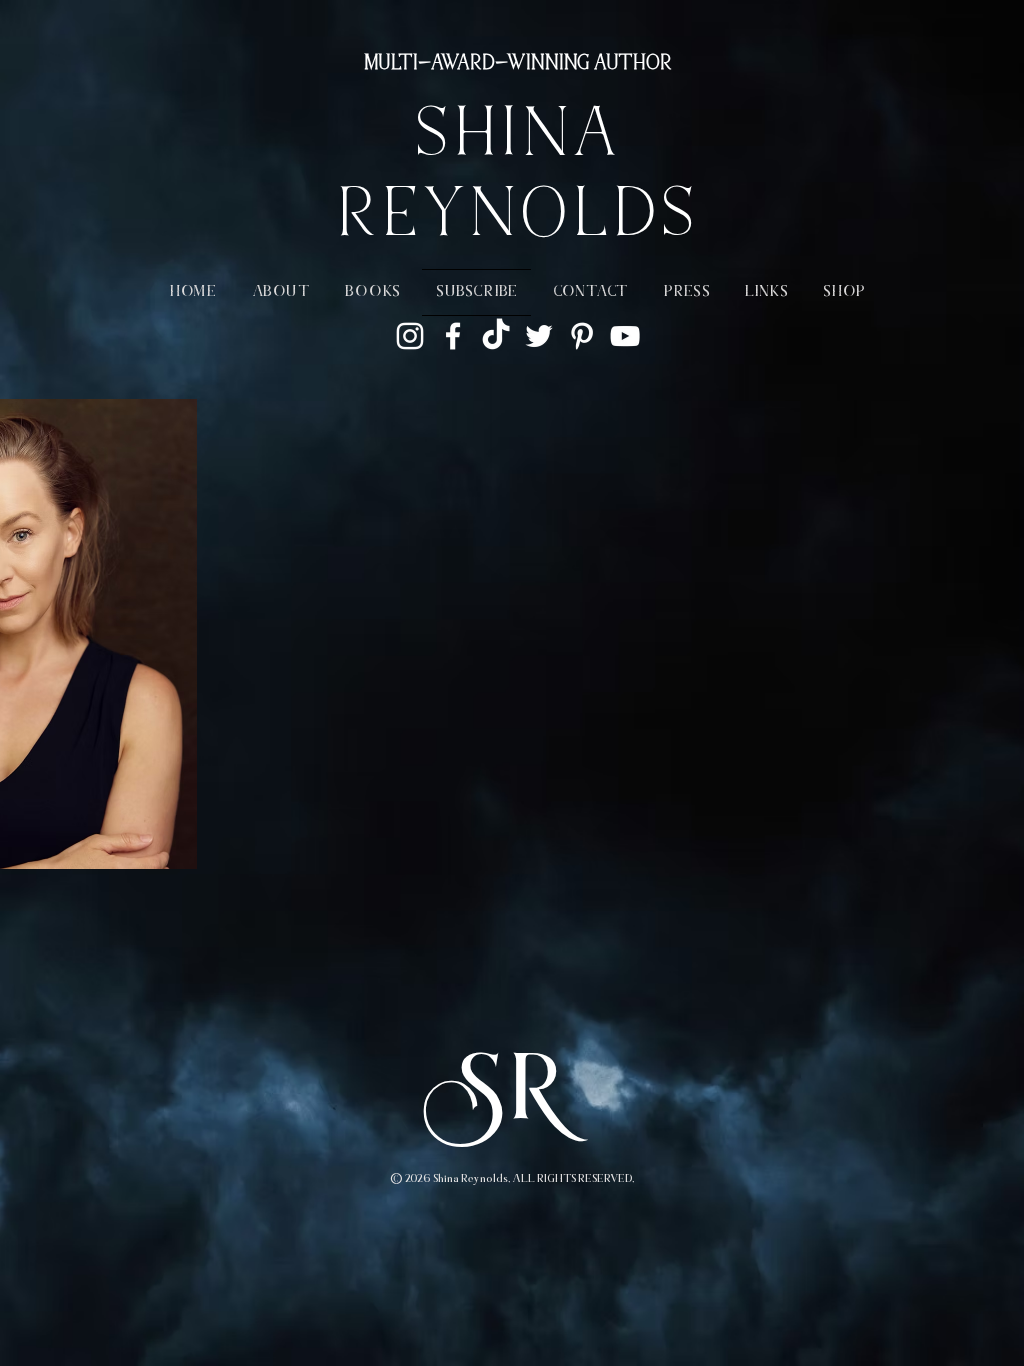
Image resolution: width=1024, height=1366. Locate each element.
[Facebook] (453, 336)
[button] (281, 292)
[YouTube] (625, 336)
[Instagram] (410, 336)
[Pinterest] (582, 336)
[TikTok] (496, 336)
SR (512, 1098)
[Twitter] (539, 336)
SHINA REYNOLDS (516, 180)
